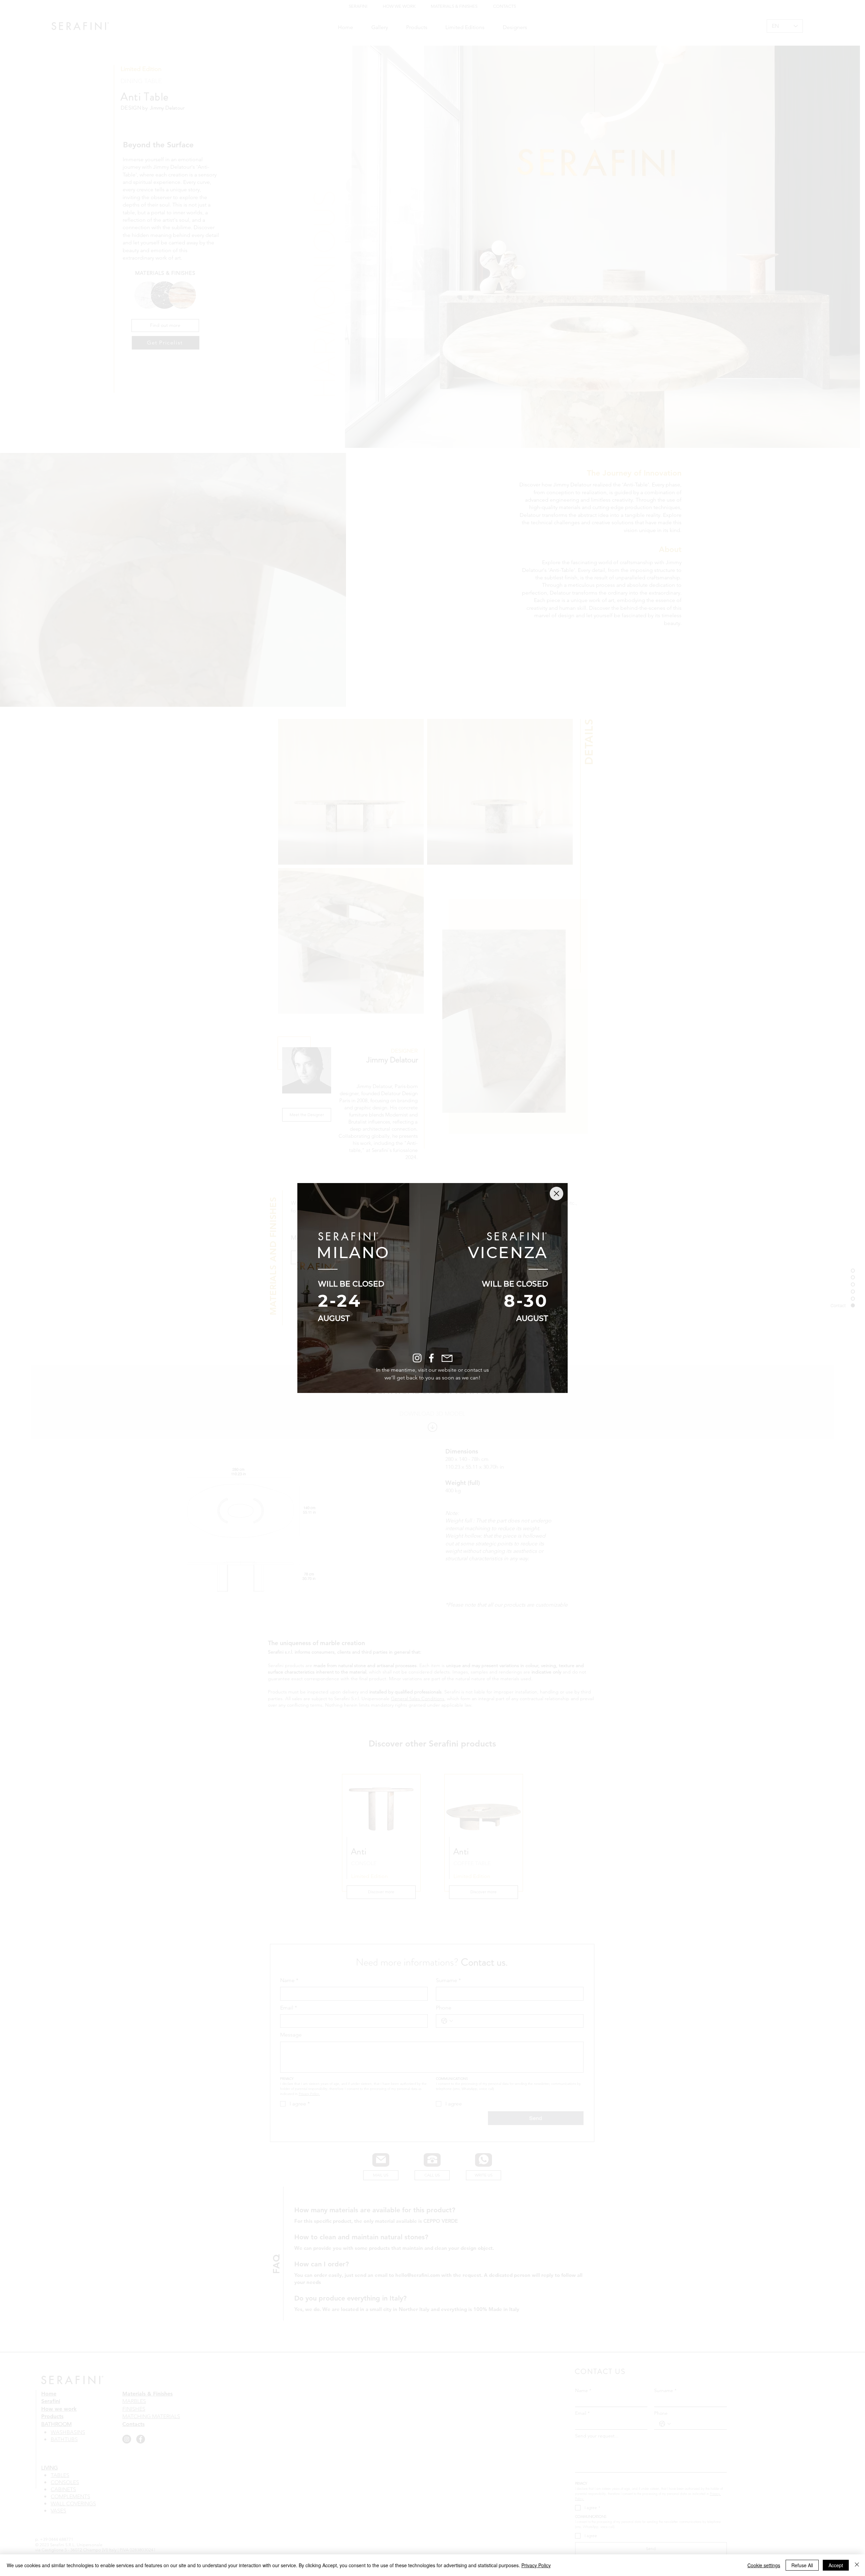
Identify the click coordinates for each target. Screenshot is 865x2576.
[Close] (857, 2565)
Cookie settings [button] (764, 2565)
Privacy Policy (536, 2565)
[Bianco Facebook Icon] (431, 1358)
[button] (557, 1194)
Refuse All (802, 2565)
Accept (836, 2565)
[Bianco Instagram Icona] (417, 1358)
